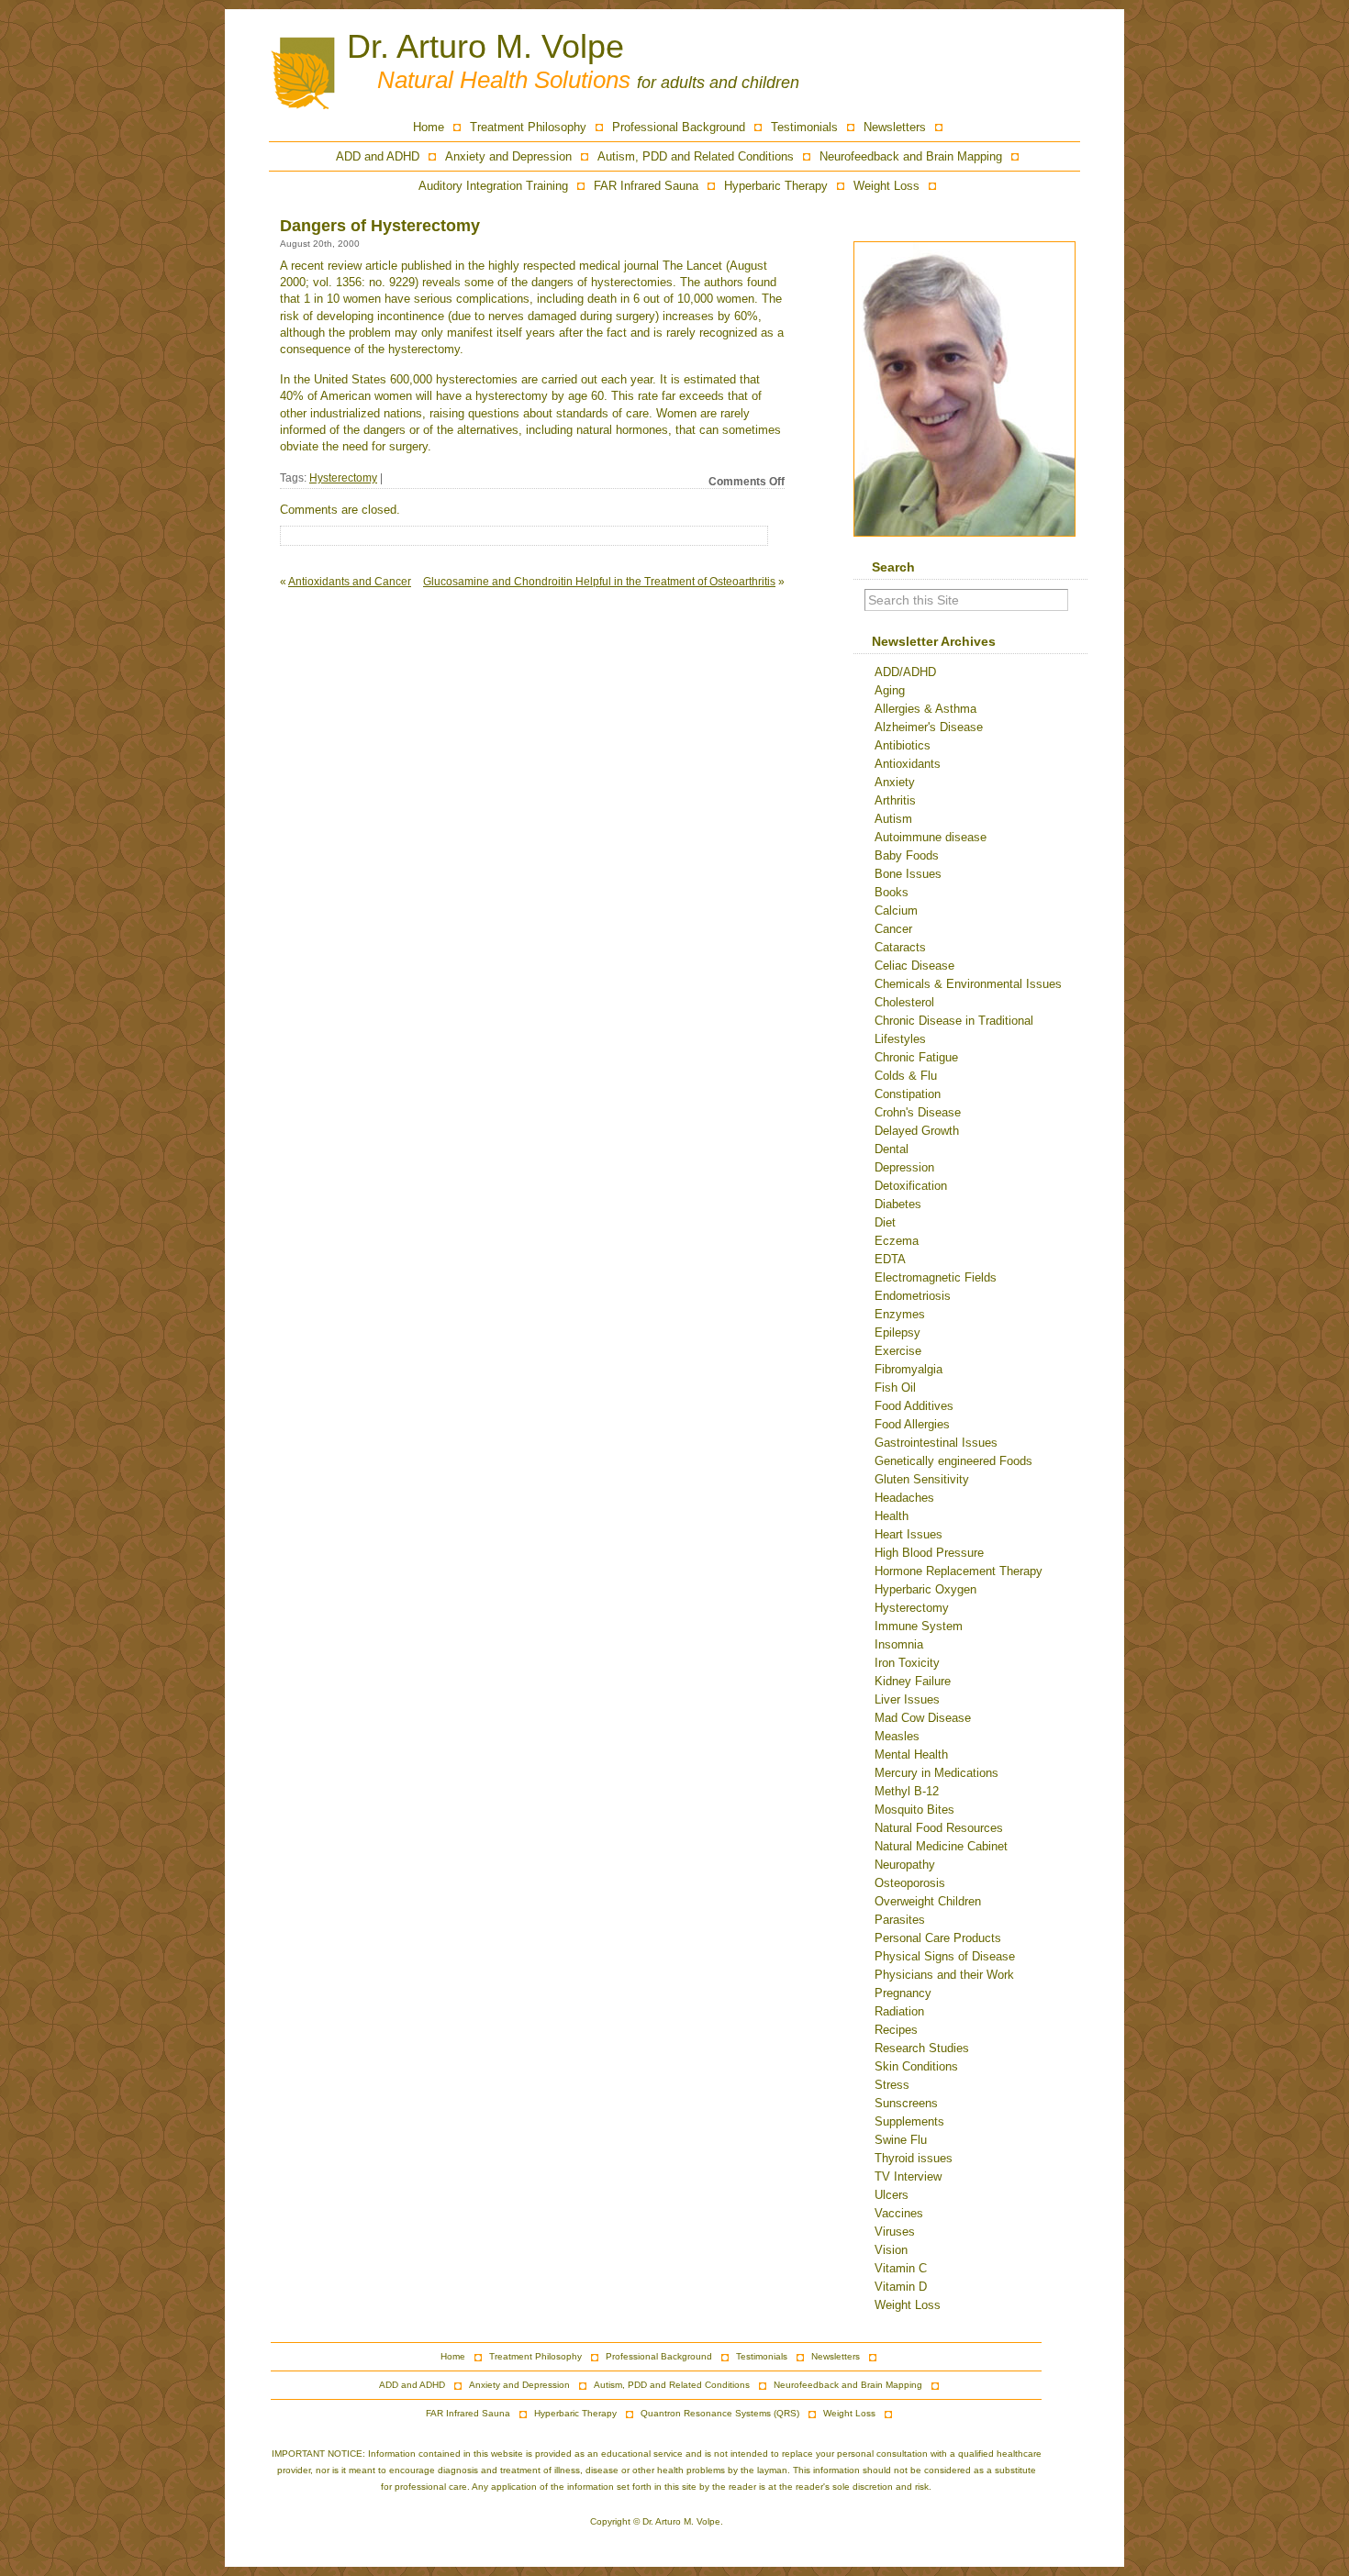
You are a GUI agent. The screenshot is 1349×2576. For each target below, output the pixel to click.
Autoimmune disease (931, 837)
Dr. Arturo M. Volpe (485, 46)
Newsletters (895, 127)
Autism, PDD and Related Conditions (696, 156)
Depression (904, 1167)
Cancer (893, 929)
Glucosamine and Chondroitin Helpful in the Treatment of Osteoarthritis (599, 582)
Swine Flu (901, 2140)
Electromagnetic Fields (936, 1277)
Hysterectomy (343, 478)
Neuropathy (905, 1865)
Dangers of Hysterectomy (380, 226)
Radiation (899, 2011)
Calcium (896, 910)
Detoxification (911, 1186)
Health (892, 1516)
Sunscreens (906, 2103)
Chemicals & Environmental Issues (968, 984)
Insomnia (899, 1644)
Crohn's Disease (918, 1112)
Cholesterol (904, 1002)
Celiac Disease (914, 966)
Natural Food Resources (939, 1828)
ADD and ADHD (378, 156)
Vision (891, 2250)
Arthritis (895, 800)
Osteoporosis (910, 1883)
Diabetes (898, 1204)
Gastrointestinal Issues (936, 1443)
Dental (892, 1149)
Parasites (900, 1920)
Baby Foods (907, 855)
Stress (892, 2085)
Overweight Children (928, 1901)
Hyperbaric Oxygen (925, 1589)
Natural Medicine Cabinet (941, 1846)
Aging (890, 690)
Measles (897, 1736)
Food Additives (914, 1406)
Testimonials (804, 127)
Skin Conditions (916, 2066)
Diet (885, 1222)
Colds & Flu (906, 1076)
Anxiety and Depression (508, 156)
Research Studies (922, 2048)
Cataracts (900, 947)
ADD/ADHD (905, 672)
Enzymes (900, 1314)
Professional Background (679, 127)
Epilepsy (897, 1332)
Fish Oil (895, 1388)
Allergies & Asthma (925, 709)
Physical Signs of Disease (945, 1956)
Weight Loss (886, 186)
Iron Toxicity (907, 1663)
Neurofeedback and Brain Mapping (911, 156)
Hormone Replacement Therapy (959, 1571)
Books (892, 892)
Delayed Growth (917, 1131)
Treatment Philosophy (528, 127)
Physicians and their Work (944, 1975)
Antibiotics (903, 745)
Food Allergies (912, 1424)
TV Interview (908, 2176)
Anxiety (895, 782)
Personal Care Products (938, 1938)
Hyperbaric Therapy (776, 186)
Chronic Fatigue (916, 1057)
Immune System (919, 1626)
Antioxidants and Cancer (350, 582)
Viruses (895, 2232)
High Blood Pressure (929, 1553)
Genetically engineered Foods (953, 1461)
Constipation (908, 1094)
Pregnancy (903, 1993)
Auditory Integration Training (493, 186)
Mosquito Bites (914, 1810)
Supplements (909, 2121)
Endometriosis (913, 1296)
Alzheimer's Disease (929, 727)
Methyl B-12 (907, 1791)
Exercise (898, 1351)
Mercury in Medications (936, 1773)
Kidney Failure (913, 1681)
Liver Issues (907, 1699)
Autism (893, 819)
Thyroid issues (914, 2158)
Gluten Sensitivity (922, 1479)
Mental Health (911, 1754)
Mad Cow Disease (923, 1718)
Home (429, 127)
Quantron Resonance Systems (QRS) (720, 2413)
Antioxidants (908, 764)
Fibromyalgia (909, 1369)
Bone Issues (908, 874)
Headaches (904, 1498)
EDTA (890, 1259)
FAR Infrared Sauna (646, 186)
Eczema (897, 1241)
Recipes (896, 2030)
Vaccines (899, 2213)
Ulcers (892, 2195)
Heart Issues (909, 1534)
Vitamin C (901, 2268)
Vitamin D (901, 2287)
